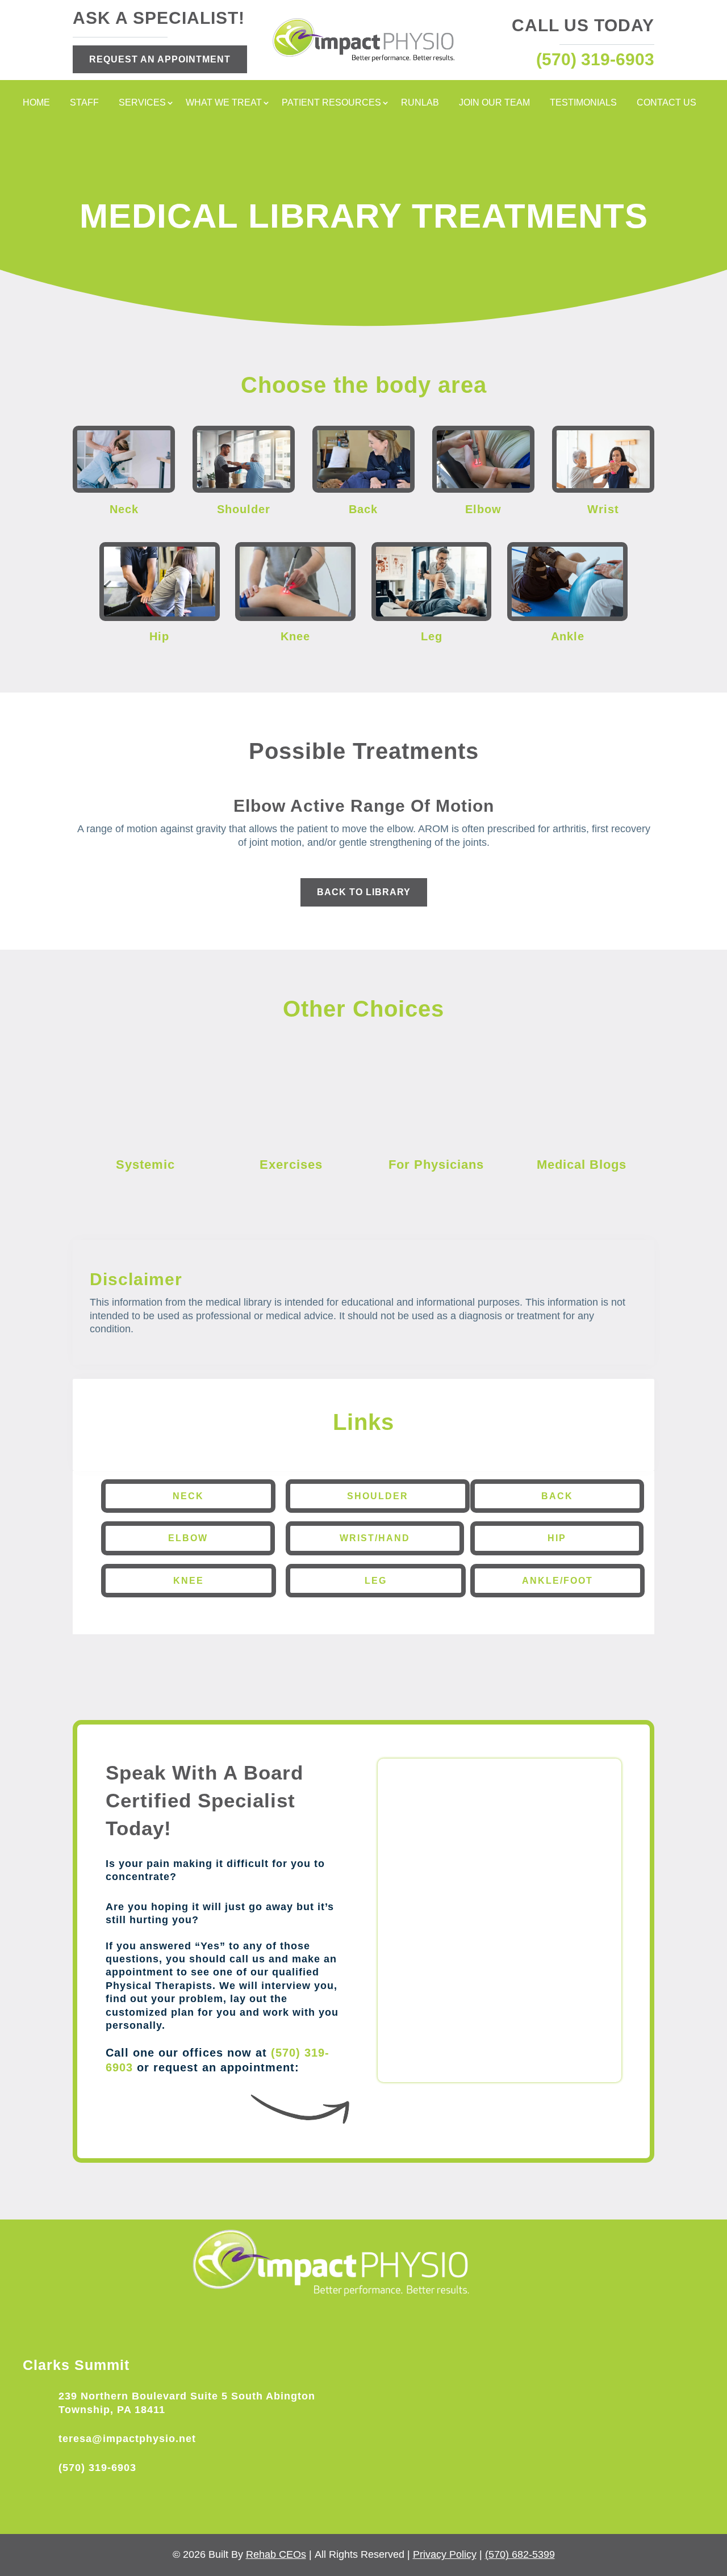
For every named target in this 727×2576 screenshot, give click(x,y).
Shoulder (378, 1496)
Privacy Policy (445, 2554)
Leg (376, 1581)
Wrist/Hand (375, 1538)
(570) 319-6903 (97, 2468)
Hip (557, 1538)
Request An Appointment (160, 59)
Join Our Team (494, 103)
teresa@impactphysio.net (127, 2439)
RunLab (420, 103)
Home (36, 103)
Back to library (364, 892)
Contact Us (667, 103)
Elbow (188, 1538)
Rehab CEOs (276, 2554)
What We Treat (224, 103)
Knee (189, 1581)
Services (142, 103)
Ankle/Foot (557, 1581)
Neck (188, 1496)
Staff (84, 103)
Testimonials (583, 103)
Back (557, 1496)
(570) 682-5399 (520, 2554)
